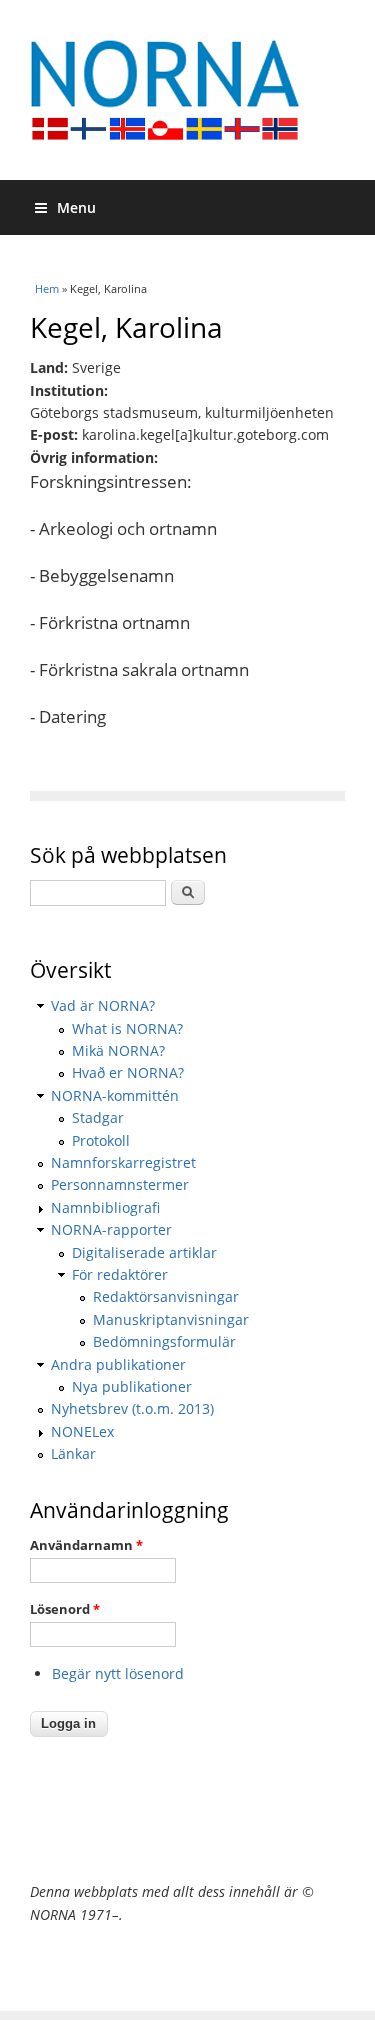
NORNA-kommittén (115, 1095)
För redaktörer (120, 1274)
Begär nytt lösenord (118, 1673)
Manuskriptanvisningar (171, 1319)
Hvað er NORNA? (128, 1072)
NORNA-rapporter (111, 1229)
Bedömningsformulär (164, 1341)
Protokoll (101, 1140)
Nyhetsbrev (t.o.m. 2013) (132, 1408)
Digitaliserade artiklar (144, 1252)
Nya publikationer (132, 1386)
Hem (47, 288)
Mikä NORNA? (118, 1050)
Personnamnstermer (120, 1184)
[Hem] (187, 90)
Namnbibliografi (105, 1207)
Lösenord (65, 1609)
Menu (76, 207)
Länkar (73, 1453)
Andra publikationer (118, 1364)
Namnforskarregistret (123, 1162)
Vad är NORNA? (103, 1005)
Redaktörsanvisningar (166, 1296)
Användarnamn (86, 1545)
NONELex (82, 1431)
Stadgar (98, 1117)
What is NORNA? (127, 1028)
